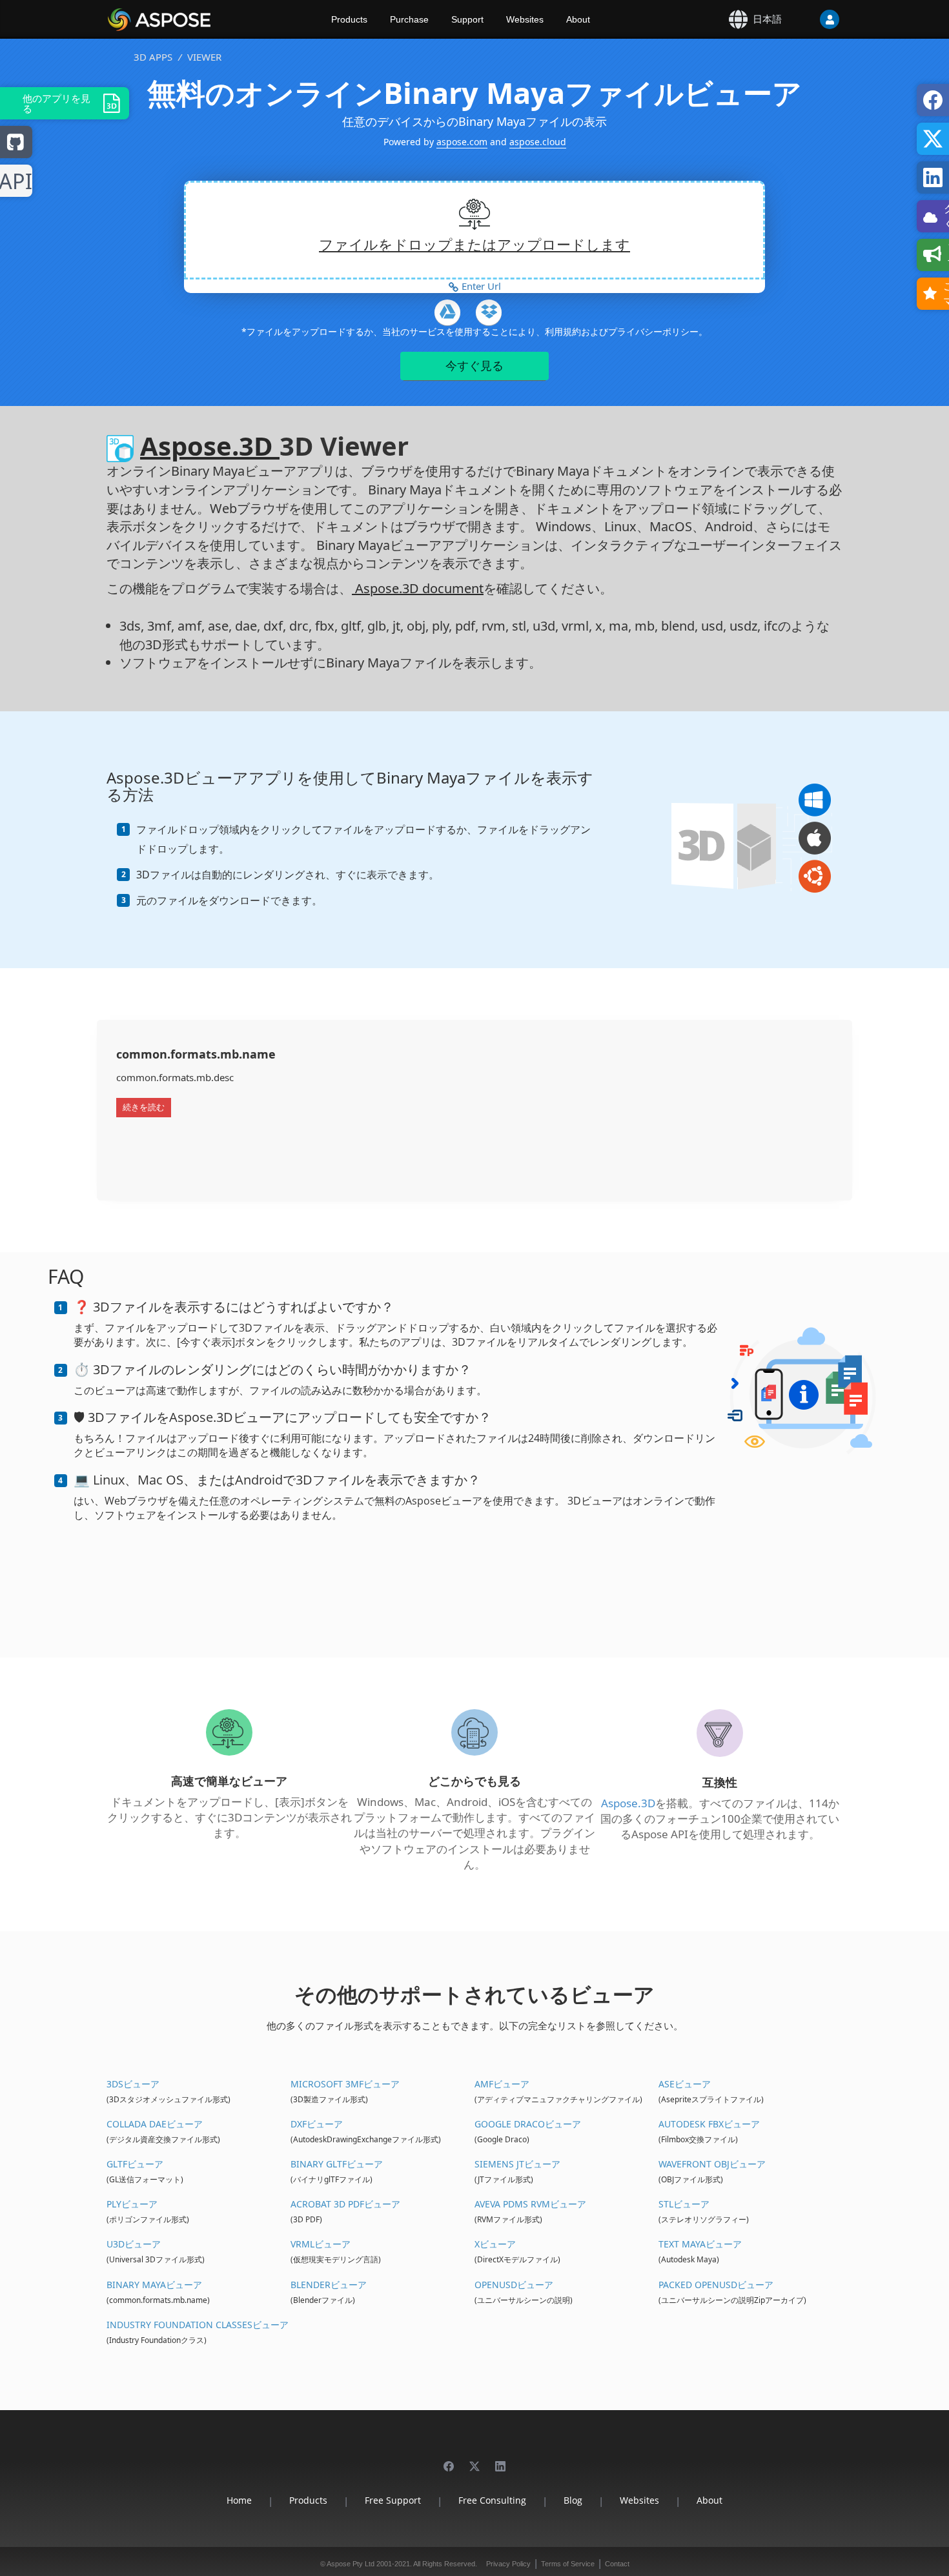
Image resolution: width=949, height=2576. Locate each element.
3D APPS (153, 57)
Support (467, 19)
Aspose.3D (210, 446)
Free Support (393, 2500)
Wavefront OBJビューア (712, 2164)
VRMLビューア (321, 2244)
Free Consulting (492, 2500)
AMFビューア (502, 2084)
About (578, 19)
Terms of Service (568, 2564)
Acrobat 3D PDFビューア (345, 2204)
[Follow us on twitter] (474, 2460)
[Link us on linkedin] (500, 2460)
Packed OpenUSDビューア (716, 2285)
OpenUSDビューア (514, 2285)
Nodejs (16, 182)
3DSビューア (133, 2084)
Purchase (409, 19)
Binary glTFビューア (337, 2164)
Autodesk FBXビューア (709, 2124)
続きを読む (144, 1107)
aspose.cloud (538, 142)
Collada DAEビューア (155, 2124)
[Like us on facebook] (449, 2460)
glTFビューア (135, 2164)
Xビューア (495, 2244)
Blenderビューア (329, 2285)
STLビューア (684, 2204)
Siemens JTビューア (517, 2164)
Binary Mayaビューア (154, 2285)
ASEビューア (685, 2084)
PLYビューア (132, 2204)
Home (239, 2500)
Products (349, 19)
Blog (573, 2500)
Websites (525, 19)
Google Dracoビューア (528, 2124)
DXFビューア (317, 2124)
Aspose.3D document (418, 588)
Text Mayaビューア (700, 2244)
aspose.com (462, 142)
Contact (617, 2564)
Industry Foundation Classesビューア (198, 2325)
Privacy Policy (508, 2564)
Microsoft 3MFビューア (345, 2084)
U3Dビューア (134, 2244)
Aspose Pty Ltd (351, 2564)
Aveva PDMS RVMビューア (530, 2204)
